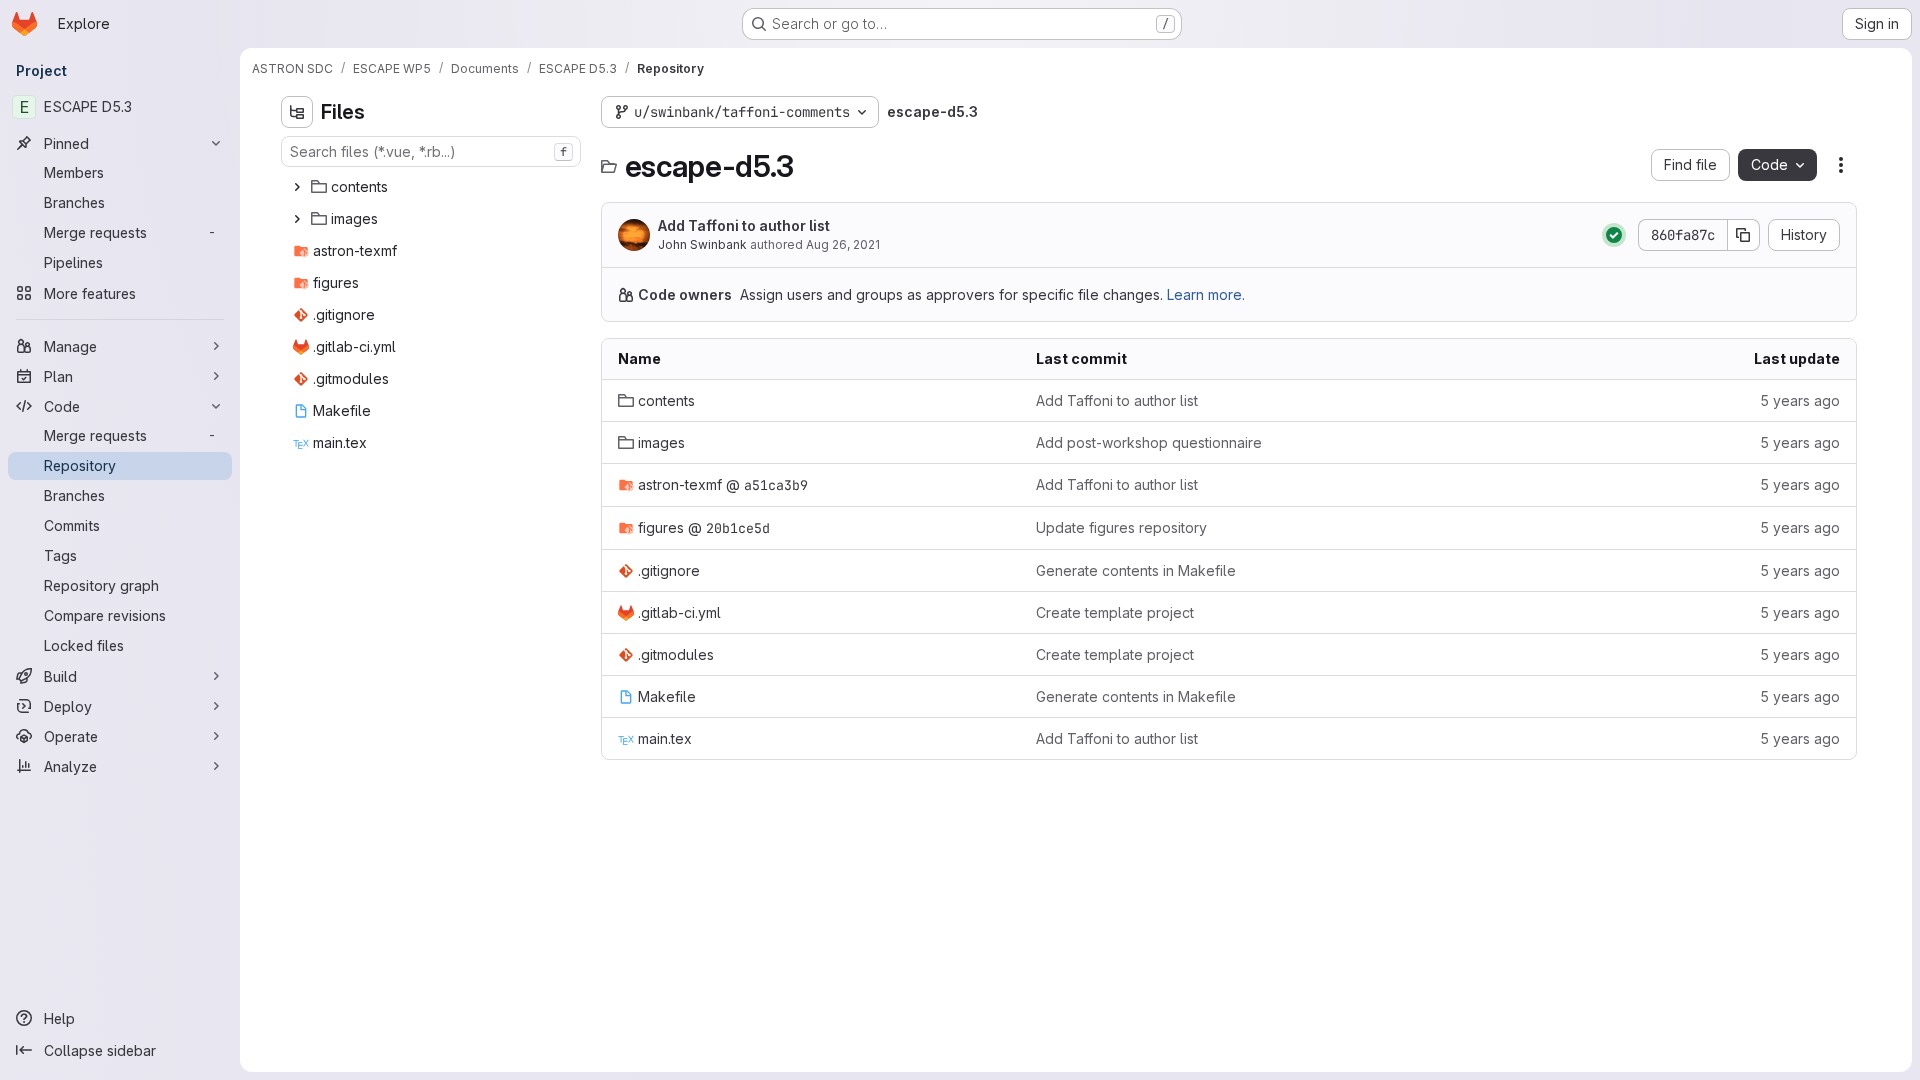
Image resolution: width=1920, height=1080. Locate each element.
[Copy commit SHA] (1744, 235)
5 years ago (1800, 400)
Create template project (1115, 612)
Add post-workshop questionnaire (1149, 442)
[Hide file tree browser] (297, 112)
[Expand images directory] (297, 219)
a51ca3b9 (776, 485)
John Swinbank (702, 244)
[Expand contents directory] (297, 187)
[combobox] (431, 151)
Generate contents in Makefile (1136, 570)
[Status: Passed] (1614, 235)
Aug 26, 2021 (843, 244)
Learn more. (1206, 294)
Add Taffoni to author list (744, 225)
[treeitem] (433, 187)
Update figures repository (1121, 527)
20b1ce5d (738, 528)
